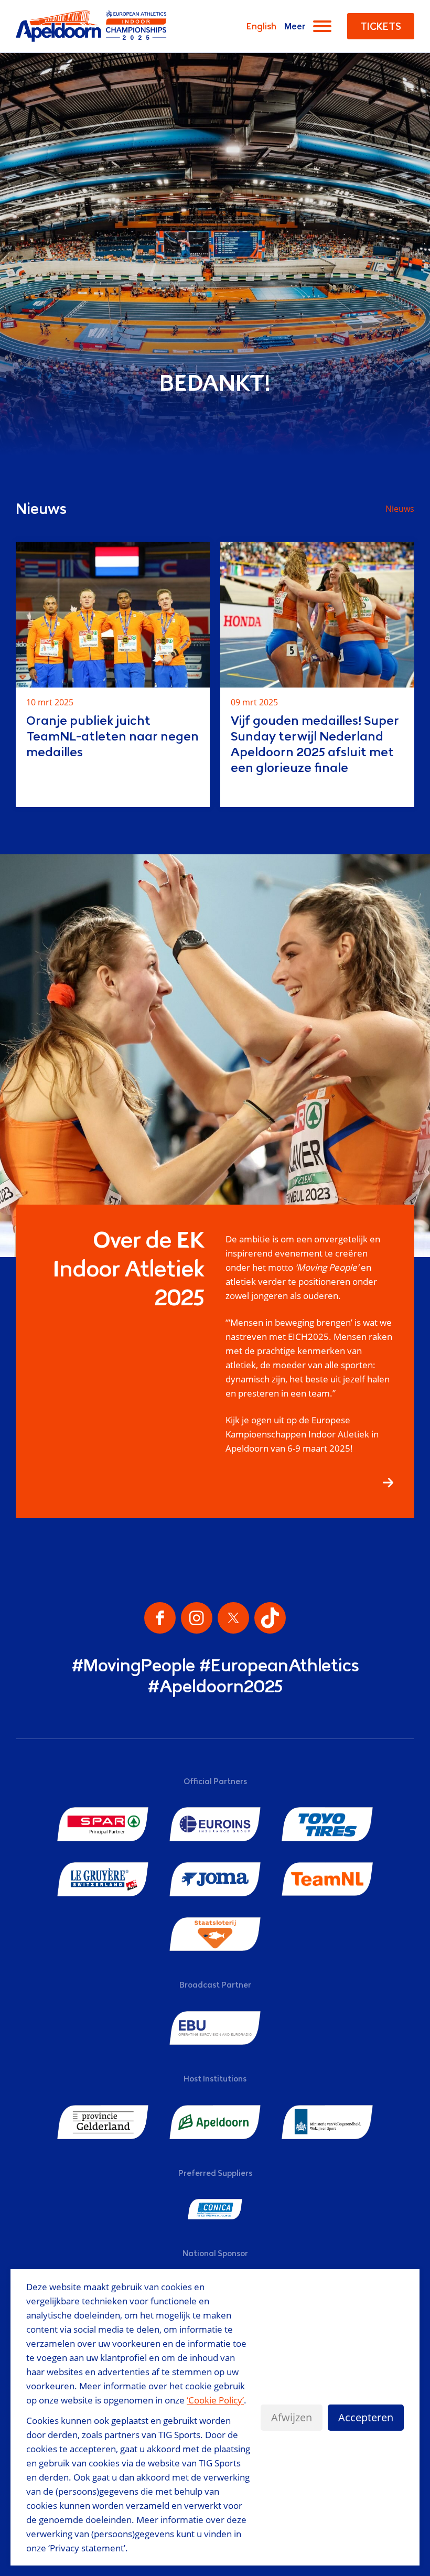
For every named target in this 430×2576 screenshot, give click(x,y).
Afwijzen (292, 2417)
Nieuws (400, 509)
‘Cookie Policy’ (215, 2400)
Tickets (381, 26)
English (261, 26)
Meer (295, 26)
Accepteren (366, 2417)
